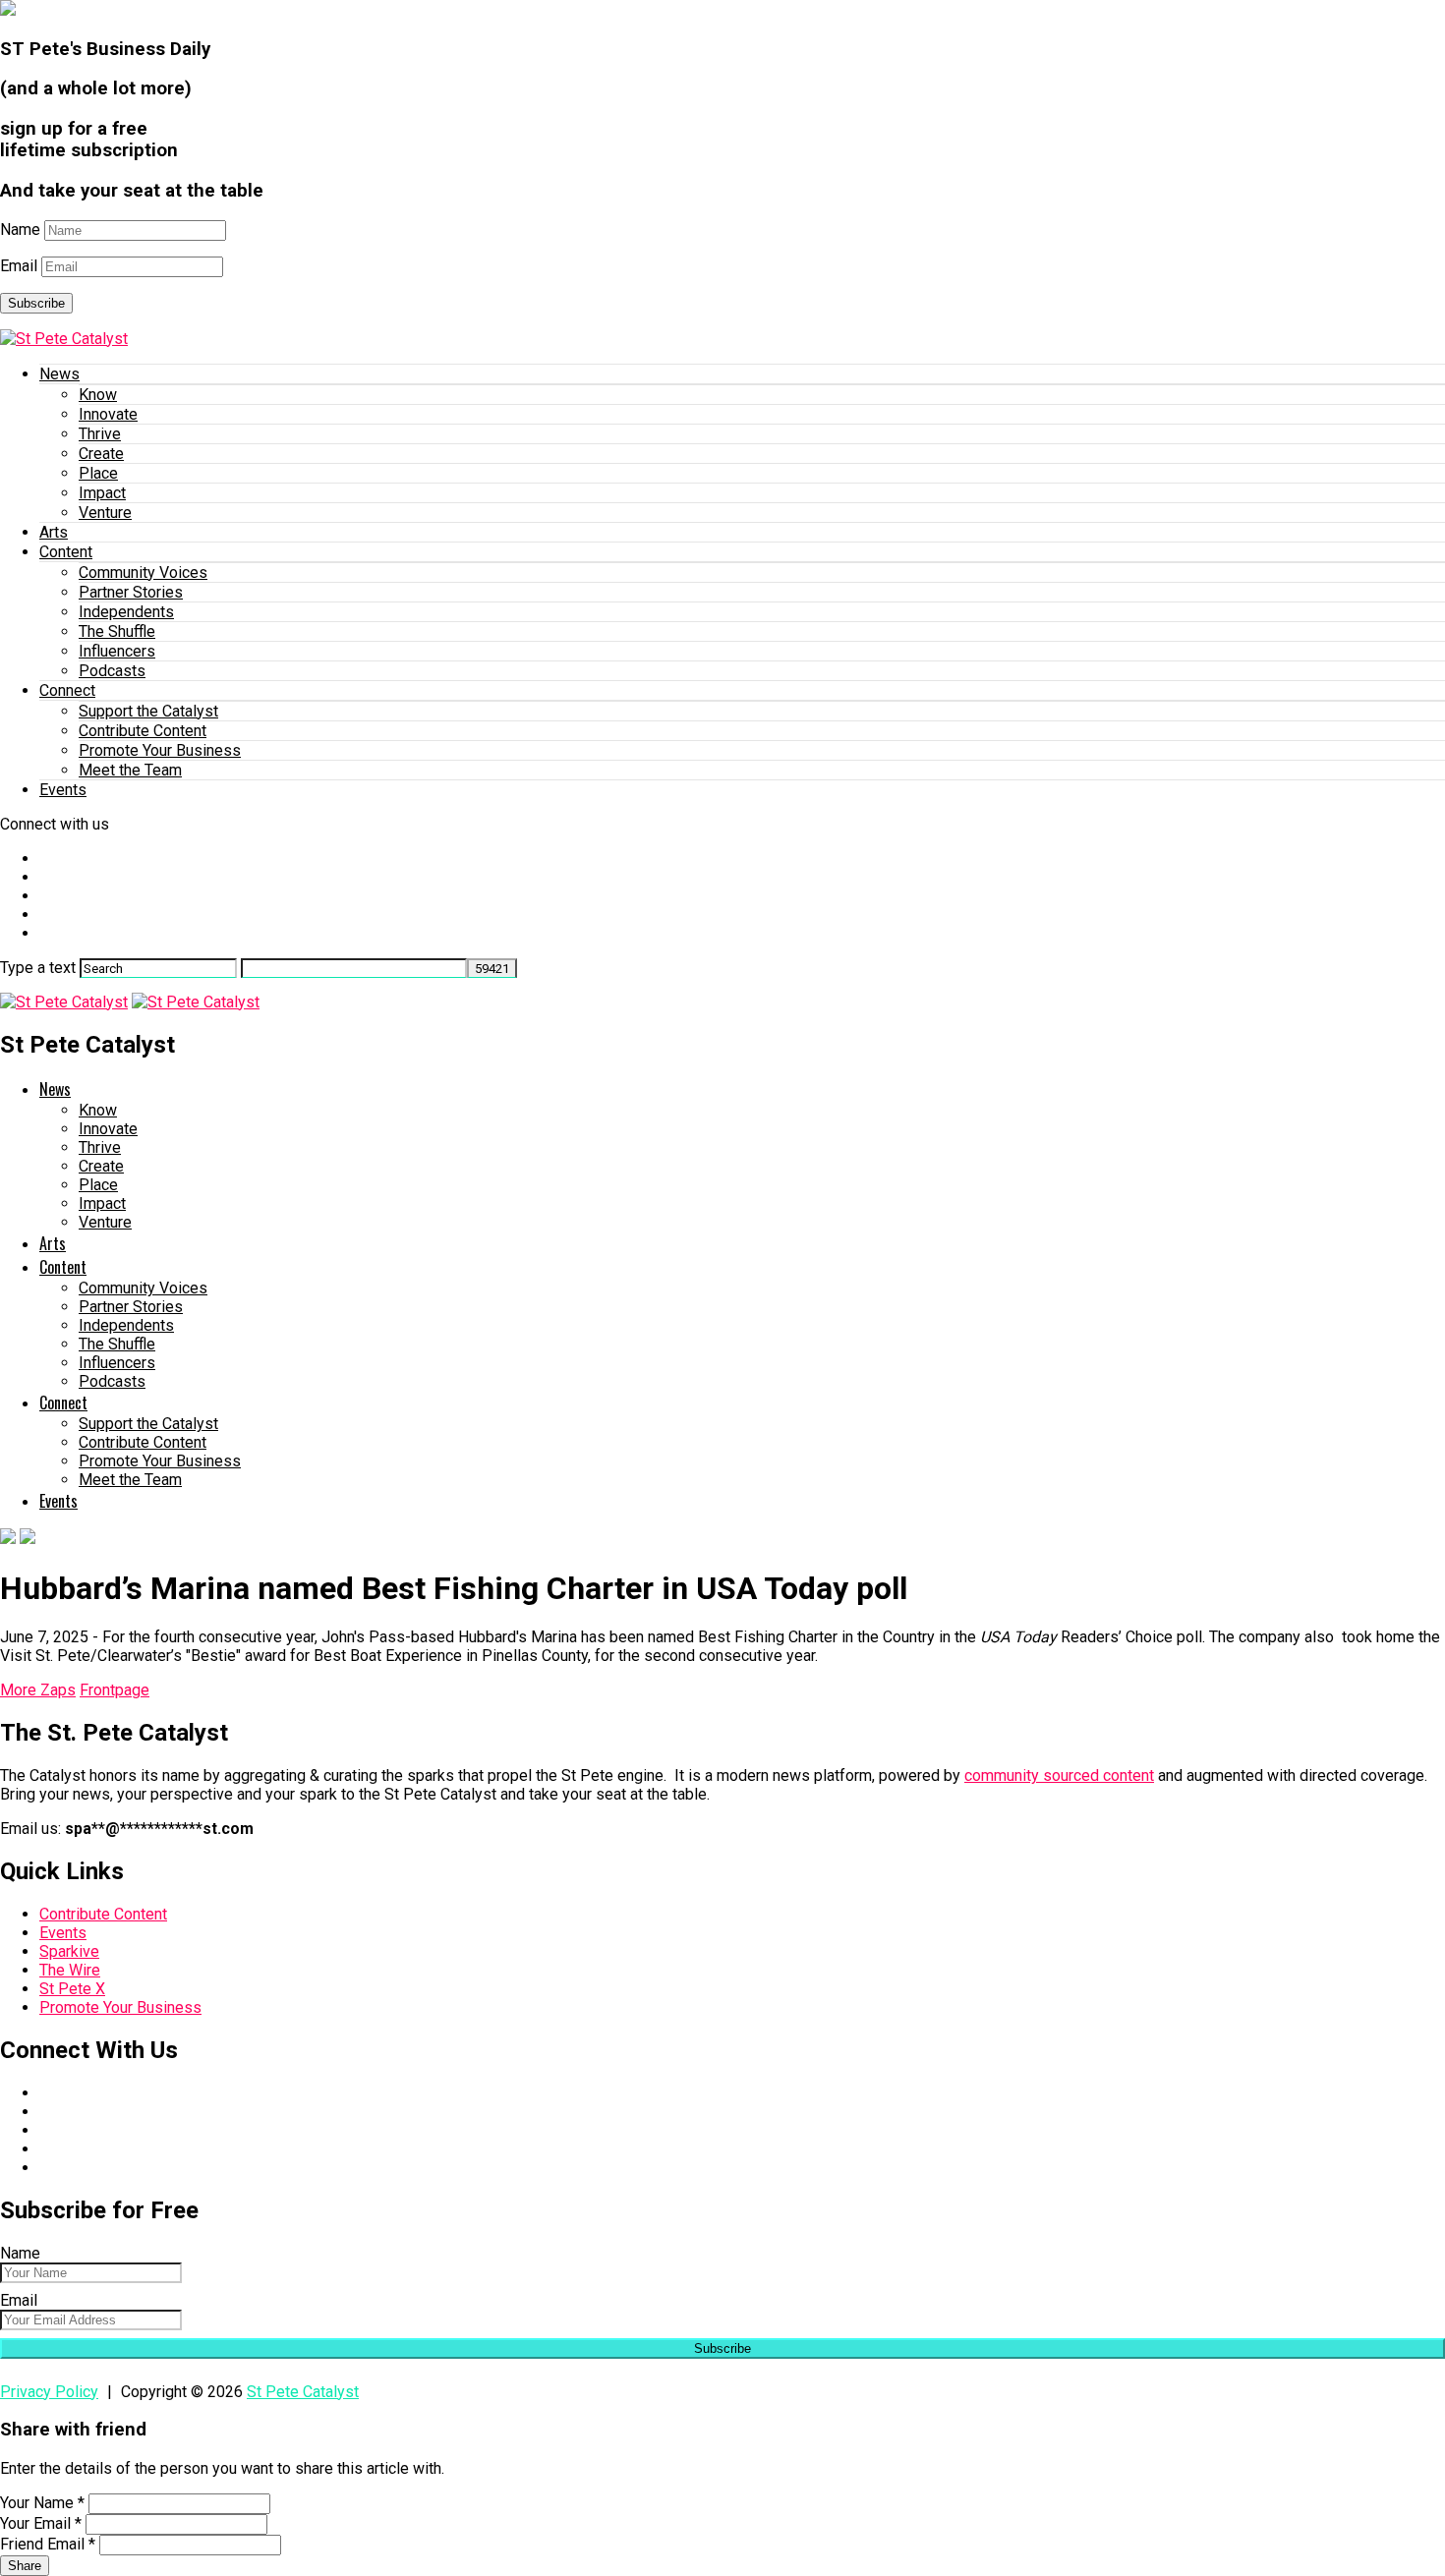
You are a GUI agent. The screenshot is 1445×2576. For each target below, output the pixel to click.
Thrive (100, 434)
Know (98, 395)
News (59, 374)
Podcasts (112, 671)
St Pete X (72, 1989)
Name (20, 229)
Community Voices (143, 572)
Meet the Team (130, 770)
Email (19, 266)
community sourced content (1059, 1775)
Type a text (38, 968)
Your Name (42, 2503)
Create (101, 454)
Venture (105, 513)
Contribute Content (143, 731)
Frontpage (115, 1690)
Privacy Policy (49, 2392)
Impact (102, 493)
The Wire (70, 1970)
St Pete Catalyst (303, 2392)
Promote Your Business (160, 750)
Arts (54, 532)
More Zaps (38, 1690)
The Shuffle (117, 631)
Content (66, 552)
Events (63, 790)
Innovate (108, 414)
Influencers (117, 651)
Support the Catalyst (148, 711)
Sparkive (69, 1951)
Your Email (41, 2523)
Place (98, 473)
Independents (126, 612)
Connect (67, 690)
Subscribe (36, 303)
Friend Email (48, 2544)
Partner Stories (131, 592)
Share (25, 2566)
